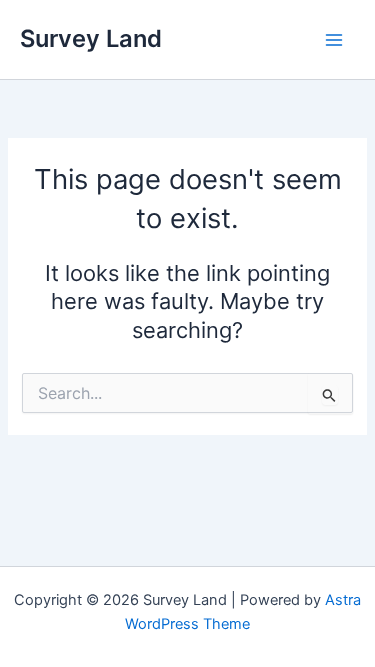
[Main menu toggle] (334, 40)
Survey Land (91, 38)
